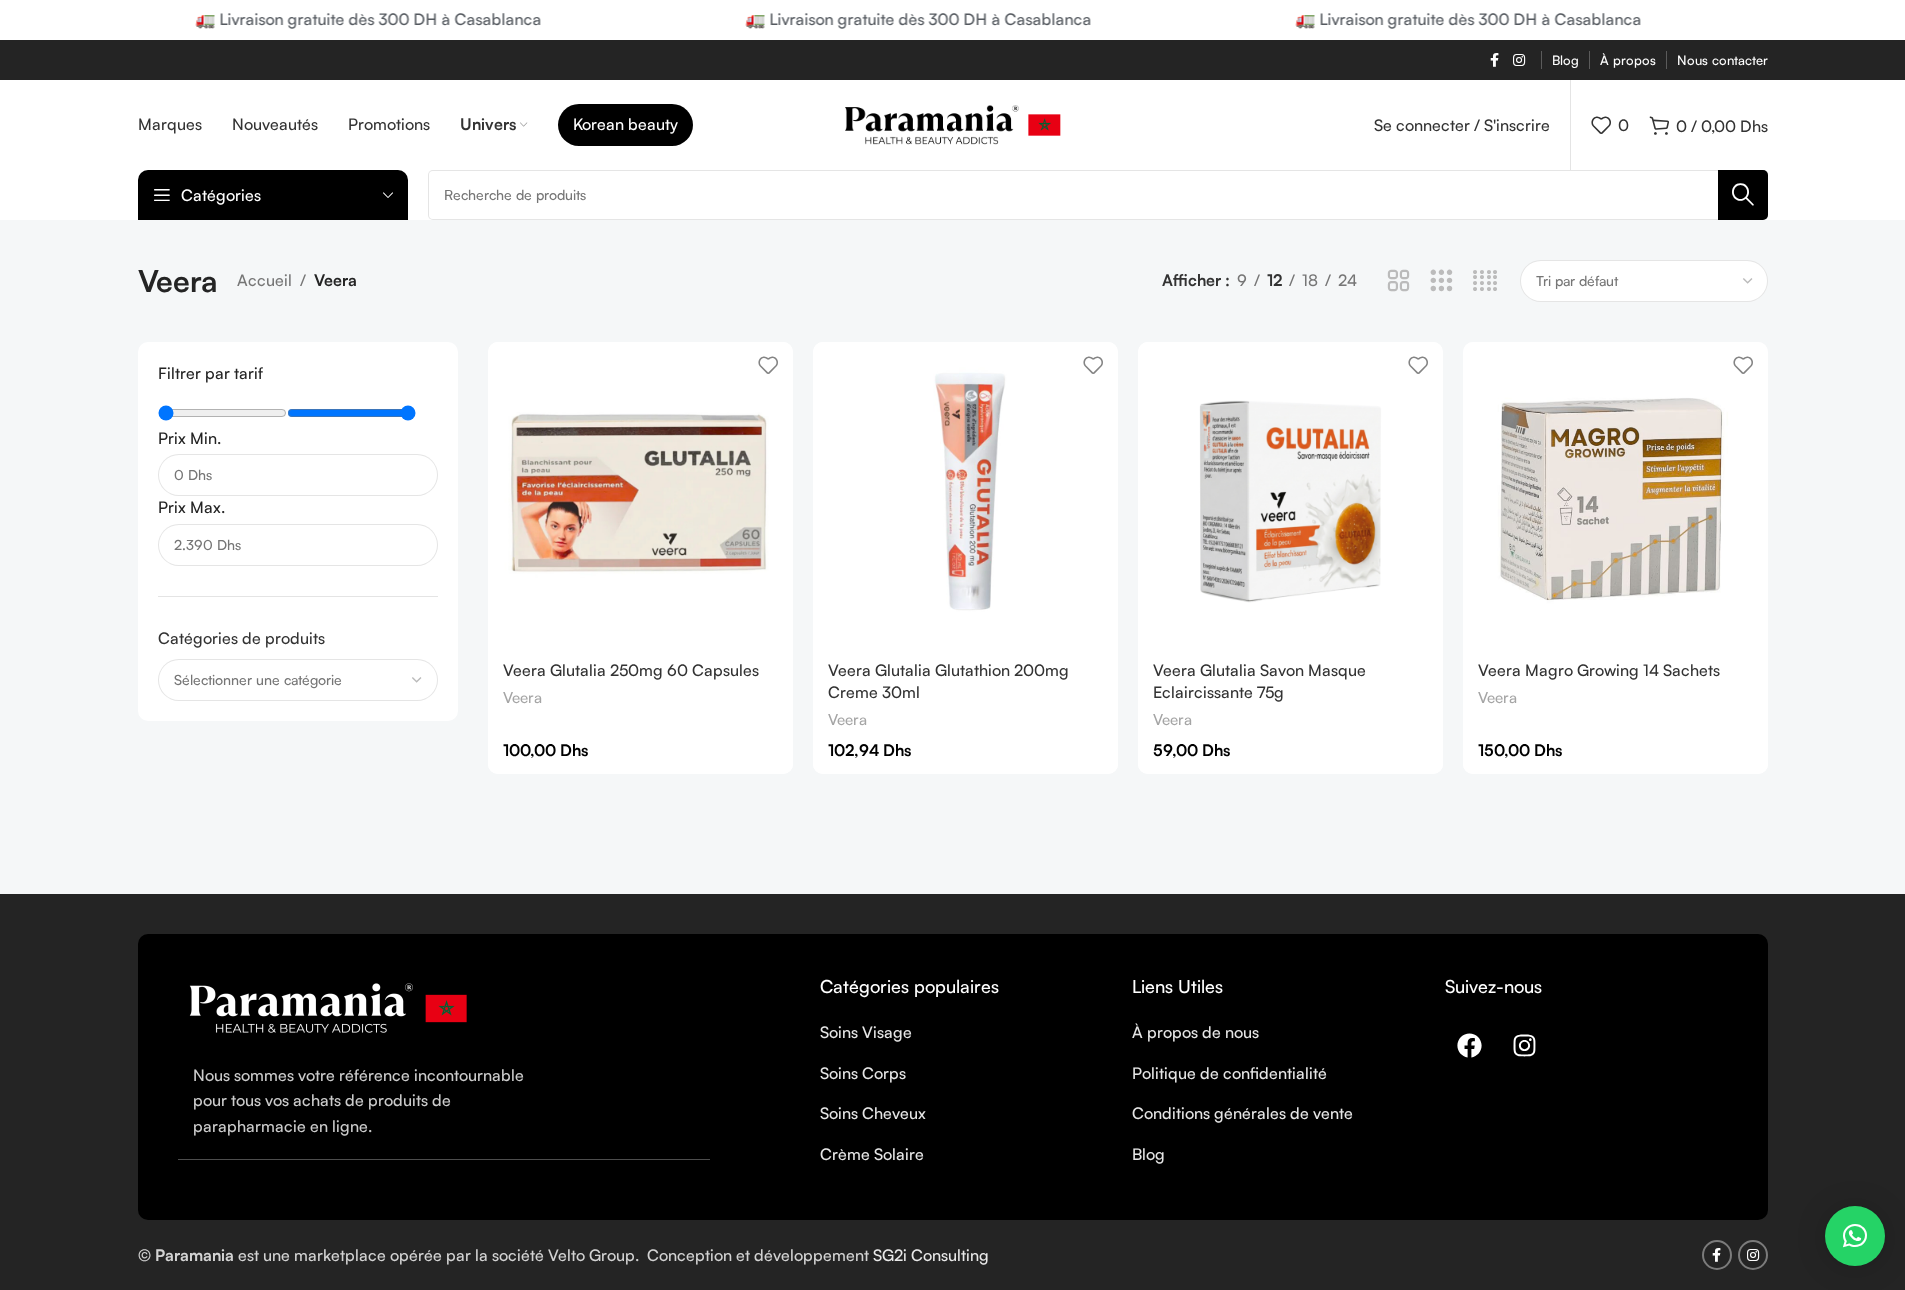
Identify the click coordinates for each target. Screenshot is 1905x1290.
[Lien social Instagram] (1519, 60)
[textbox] (298, 680)
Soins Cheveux (873, 1113)
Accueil (264, 280)
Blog (1148, 1154)
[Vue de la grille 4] (1485, 281)
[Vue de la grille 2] (1398, 281)
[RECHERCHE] (1743, 195)
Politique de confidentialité (1229, 1073)
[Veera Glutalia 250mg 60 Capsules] (640, 494)
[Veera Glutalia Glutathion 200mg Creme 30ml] (965, 494)
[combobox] (298, 680)
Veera (522, 697)
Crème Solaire (872, 1154)
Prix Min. (189, 438)
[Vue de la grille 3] (1441, 281)
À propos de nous (1195, 1032)
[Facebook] (1470, 1045)
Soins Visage (866, 1032)
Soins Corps (863, 1073)
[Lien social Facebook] (1495, 60)
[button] (1855, 1236)
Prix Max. (191, 507)
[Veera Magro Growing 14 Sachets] (1615, 494)
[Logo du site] (952, 123)
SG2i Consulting (931, 1255)
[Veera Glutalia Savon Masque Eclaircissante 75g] (1290, 494)
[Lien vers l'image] (328, 1006)
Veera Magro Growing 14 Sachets (1599, 670)
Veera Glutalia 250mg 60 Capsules (631, 670)
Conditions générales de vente (1242, 1113)
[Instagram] (1525, 1045)
